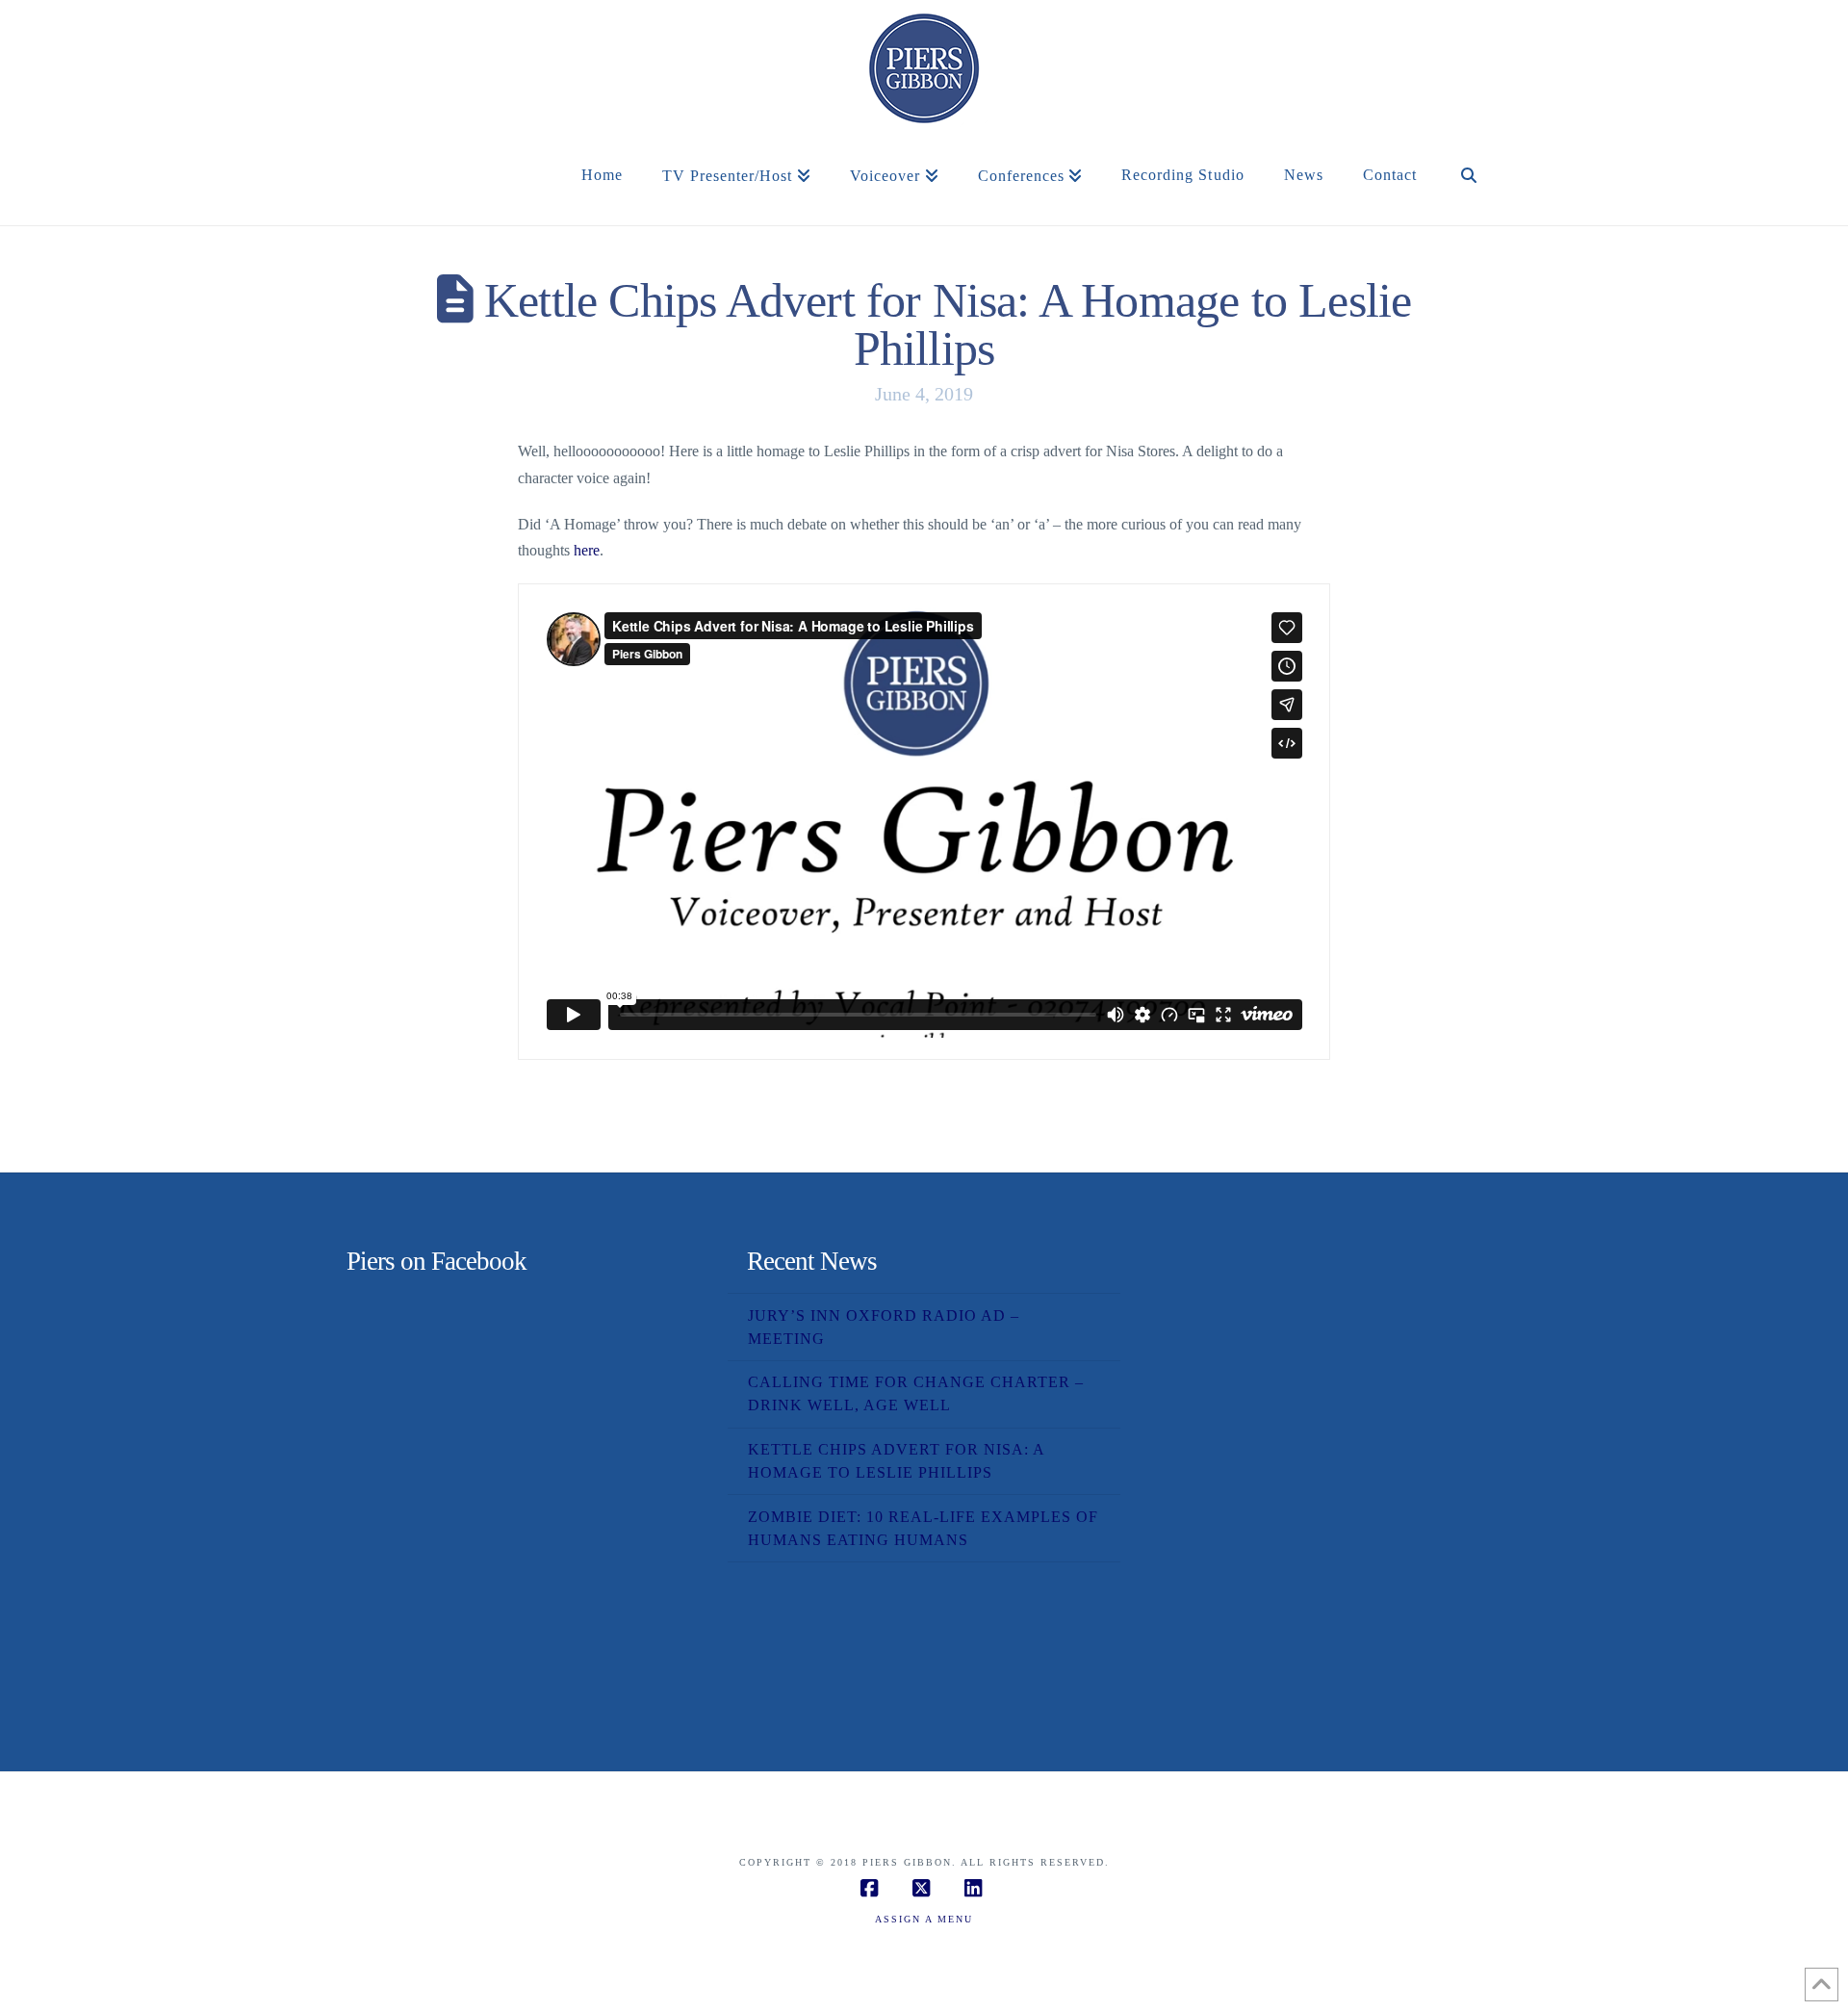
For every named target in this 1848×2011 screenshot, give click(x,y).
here (587, 550)
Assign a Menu (924, 1919)
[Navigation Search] (1469, 196)
